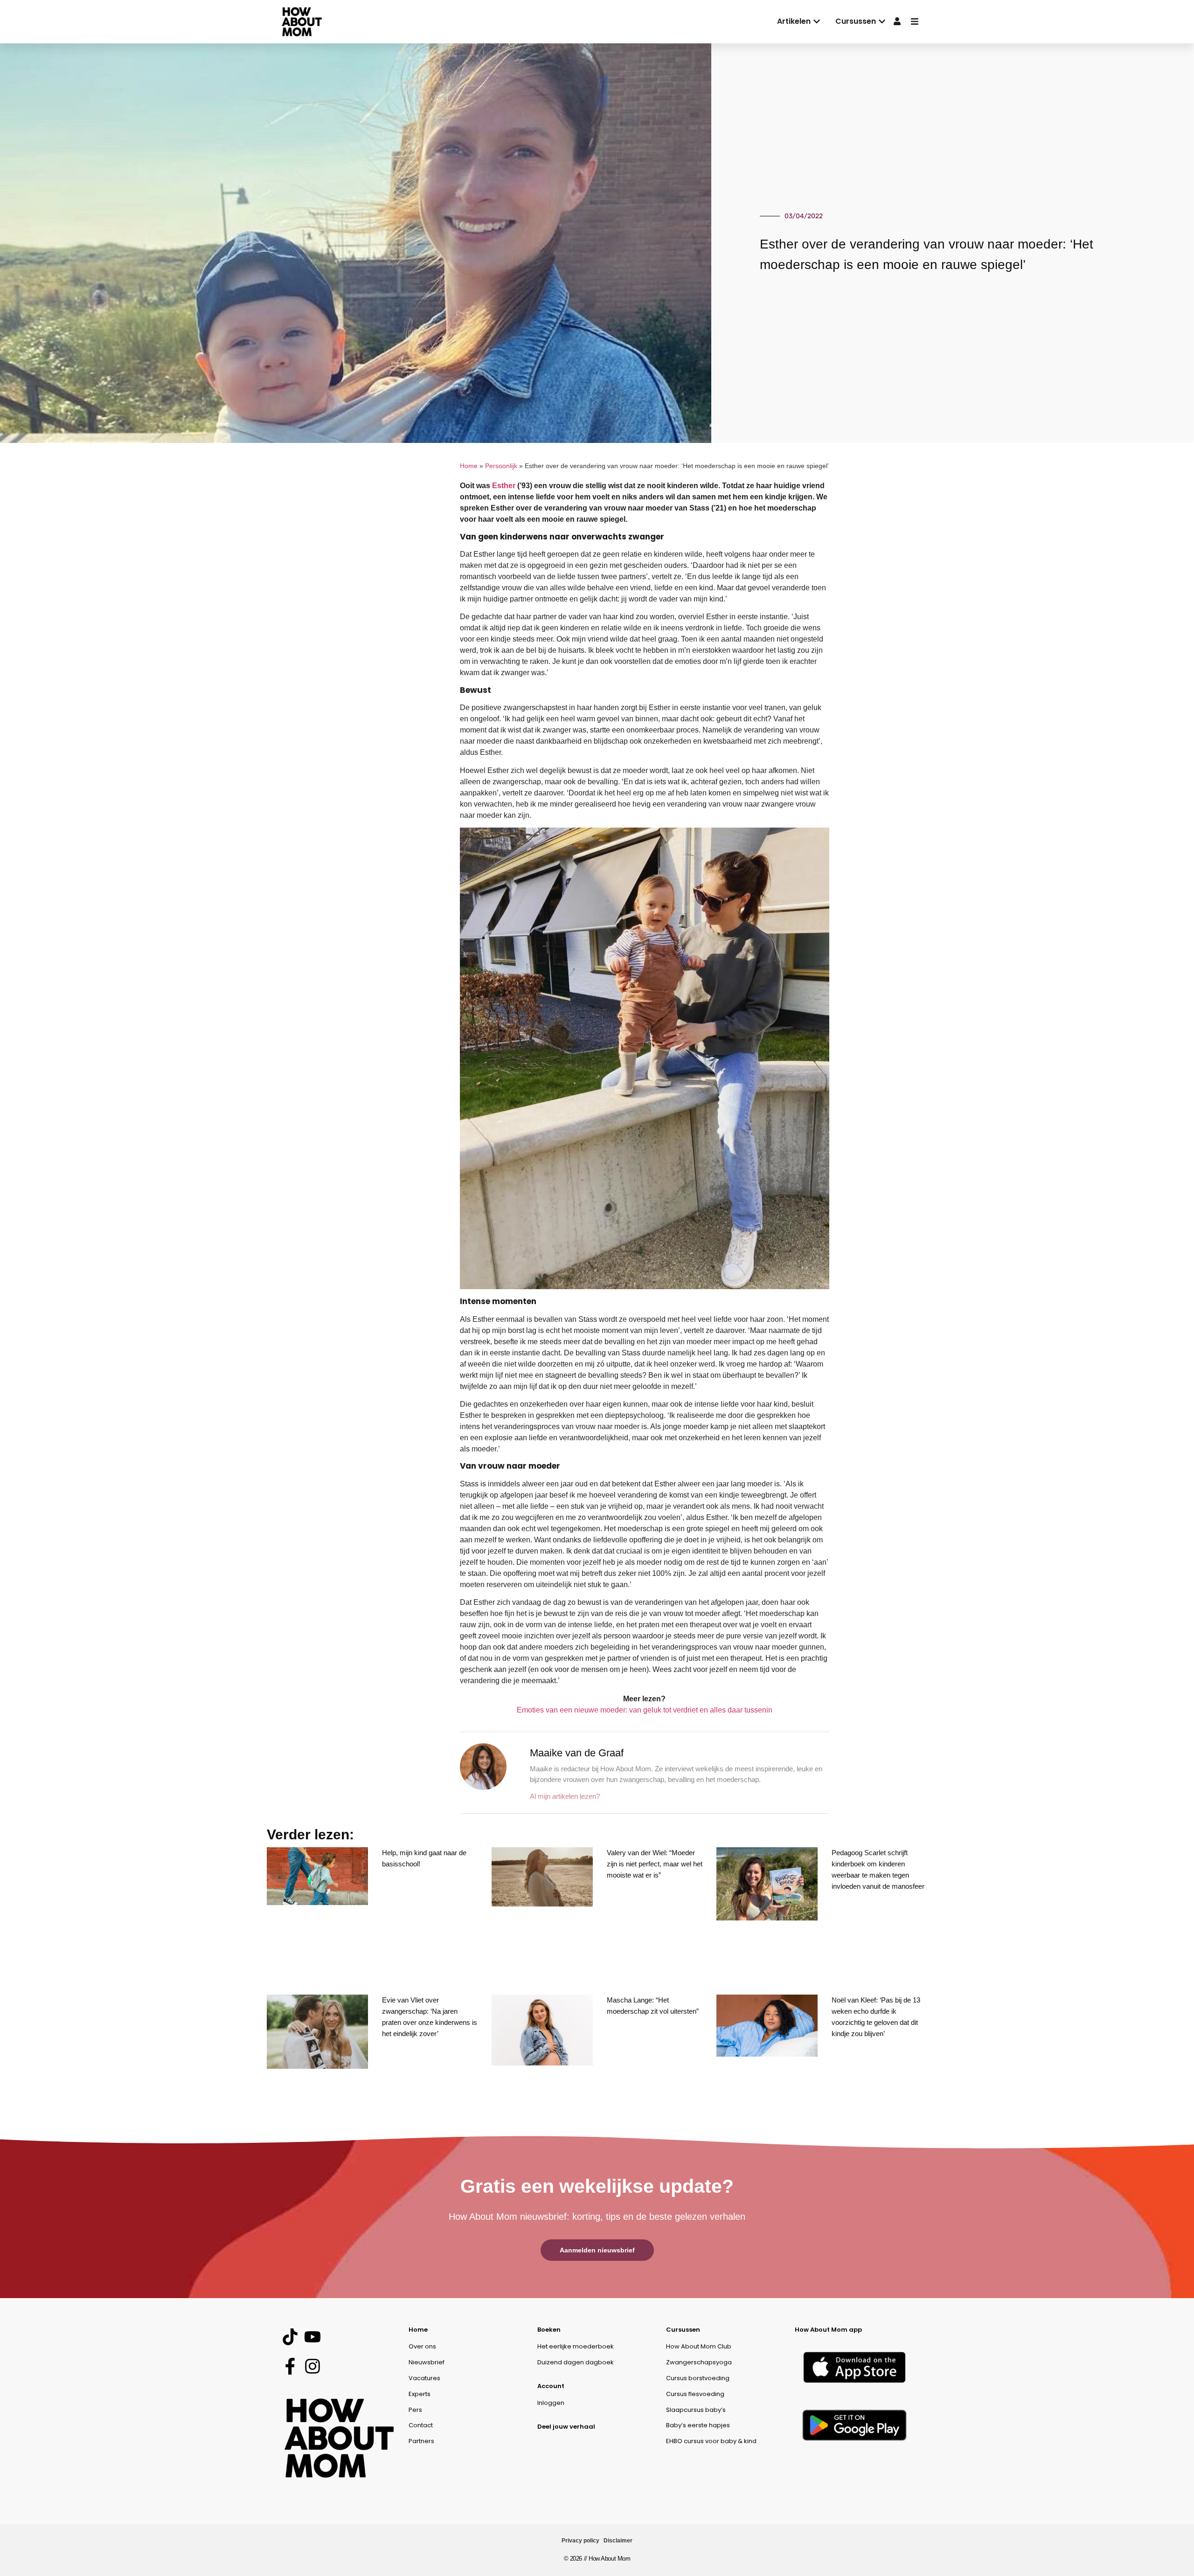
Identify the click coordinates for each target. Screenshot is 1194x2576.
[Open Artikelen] (817, 21)
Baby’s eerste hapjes (698, 2425)
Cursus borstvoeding (698, 2378)
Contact (421, 2425)
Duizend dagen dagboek (576, 2362)
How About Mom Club (699, 2346)
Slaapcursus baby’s (696, 2410)
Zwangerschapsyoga (699, 2362)
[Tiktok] (290, 2337)
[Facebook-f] (290, 2366)
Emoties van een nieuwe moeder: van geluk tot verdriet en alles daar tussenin (645, 1710)
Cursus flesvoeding (695, 2394)
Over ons (422, 2346)
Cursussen (683, 2330)
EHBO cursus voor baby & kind (711, 2441)
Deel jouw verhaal (566, 2427)
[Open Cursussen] (882, 21)
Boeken (549, 2330)
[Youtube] (312, 2337)
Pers (415, 2410)
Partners (421, 2441)
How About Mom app (828, 2330)
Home (469, 466)
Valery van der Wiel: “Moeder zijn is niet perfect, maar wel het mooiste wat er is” (655, 1864)
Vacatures (424, 2378)
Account (551, 2386)
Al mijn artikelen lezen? (565, 1796)
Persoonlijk (501, 466)
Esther (504, 486)
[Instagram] (312, 2366)
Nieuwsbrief (427, 2362)
